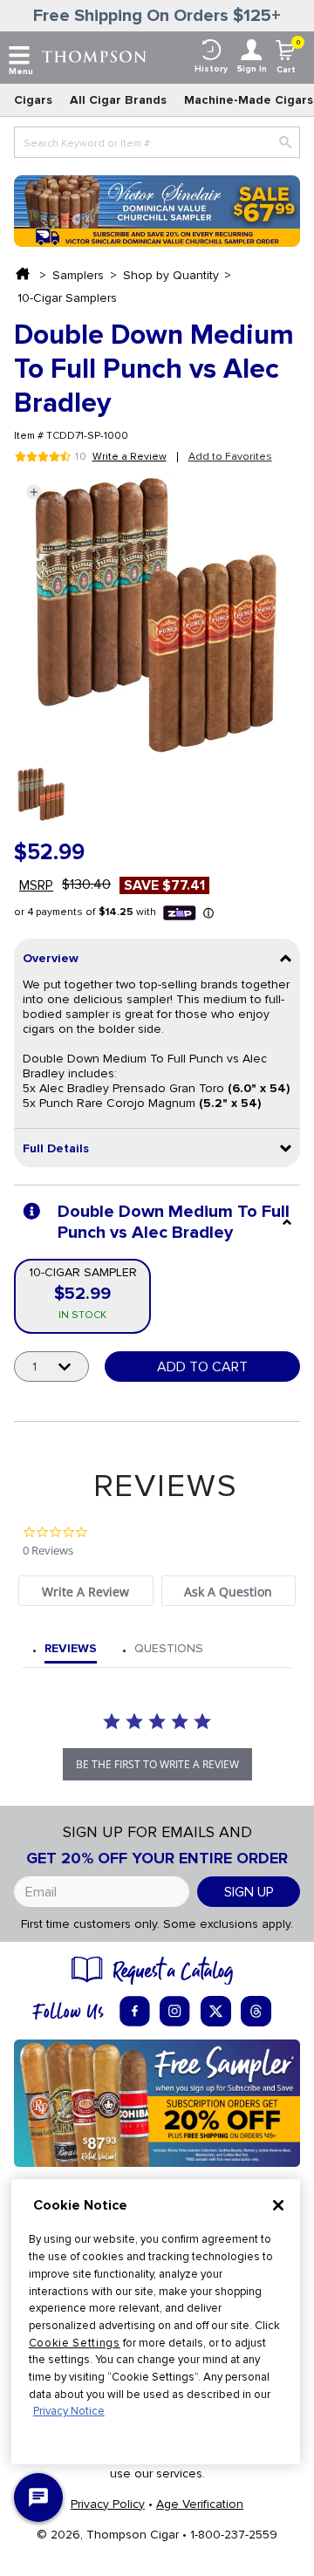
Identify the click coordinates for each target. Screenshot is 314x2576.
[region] (156, 2322)
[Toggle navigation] (19, 56)
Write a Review (130, 457)
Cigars (33, 100)
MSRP (36, 885)
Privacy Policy (108, 2504)
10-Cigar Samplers (67, 298)
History (211, 69)
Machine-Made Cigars (249, 100)
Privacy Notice (69, 2411)
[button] (34, 492)
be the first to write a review (157, 1764)
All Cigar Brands (118, 100)
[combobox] (157, 142)
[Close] (278, 2205)
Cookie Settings (75, 2343)
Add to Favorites (230, 457)
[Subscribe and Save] (157, 2102)
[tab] (85, 1591)
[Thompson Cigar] (94, 55)
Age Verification (200, 2504)
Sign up (249, 1892)
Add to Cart (202, 1367)
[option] (41, 794)
